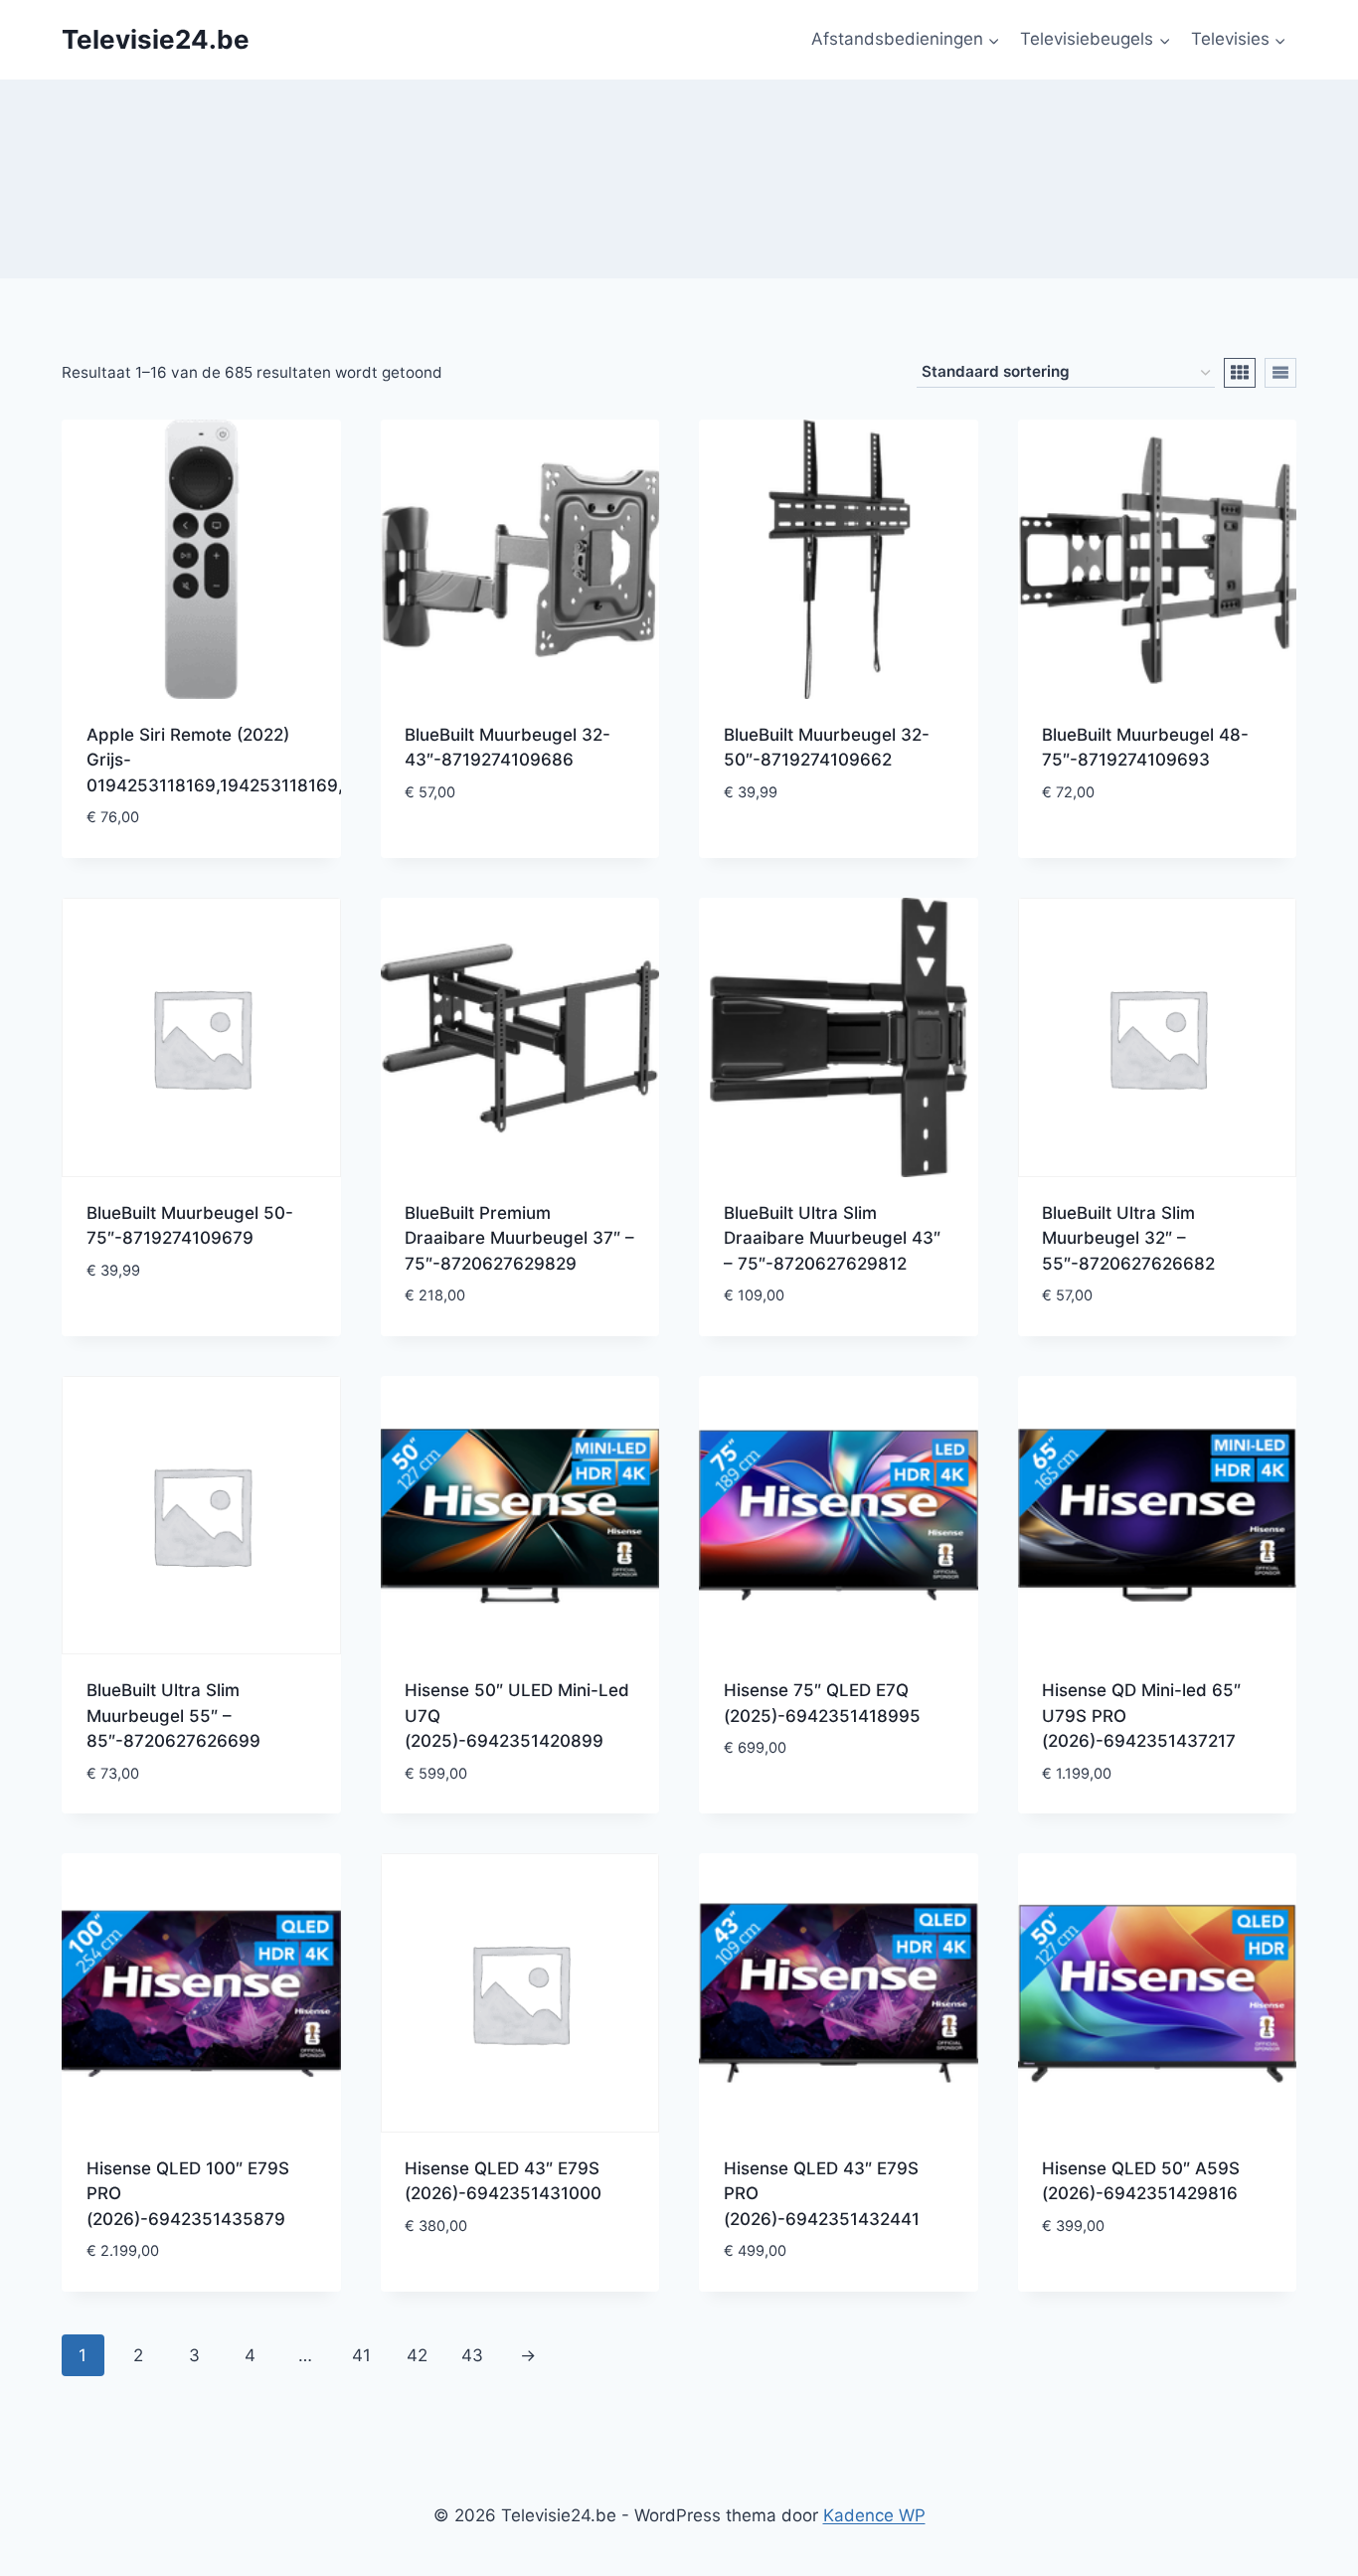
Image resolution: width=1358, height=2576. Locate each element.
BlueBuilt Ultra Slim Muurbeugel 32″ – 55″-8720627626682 (1128, 1238)
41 (361, 2355)
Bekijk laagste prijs (489, 851)
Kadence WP (874, 2515)
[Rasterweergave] (1240, 373)
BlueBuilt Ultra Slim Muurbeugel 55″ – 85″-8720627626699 (173, 1716)
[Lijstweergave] (1280, 373)
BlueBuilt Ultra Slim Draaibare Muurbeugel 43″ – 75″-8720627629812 (832, 1238)
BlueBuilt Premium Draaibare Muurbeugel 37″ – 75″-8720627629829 (519, 1238)
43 (472, 2355)
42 (417, 2355)
